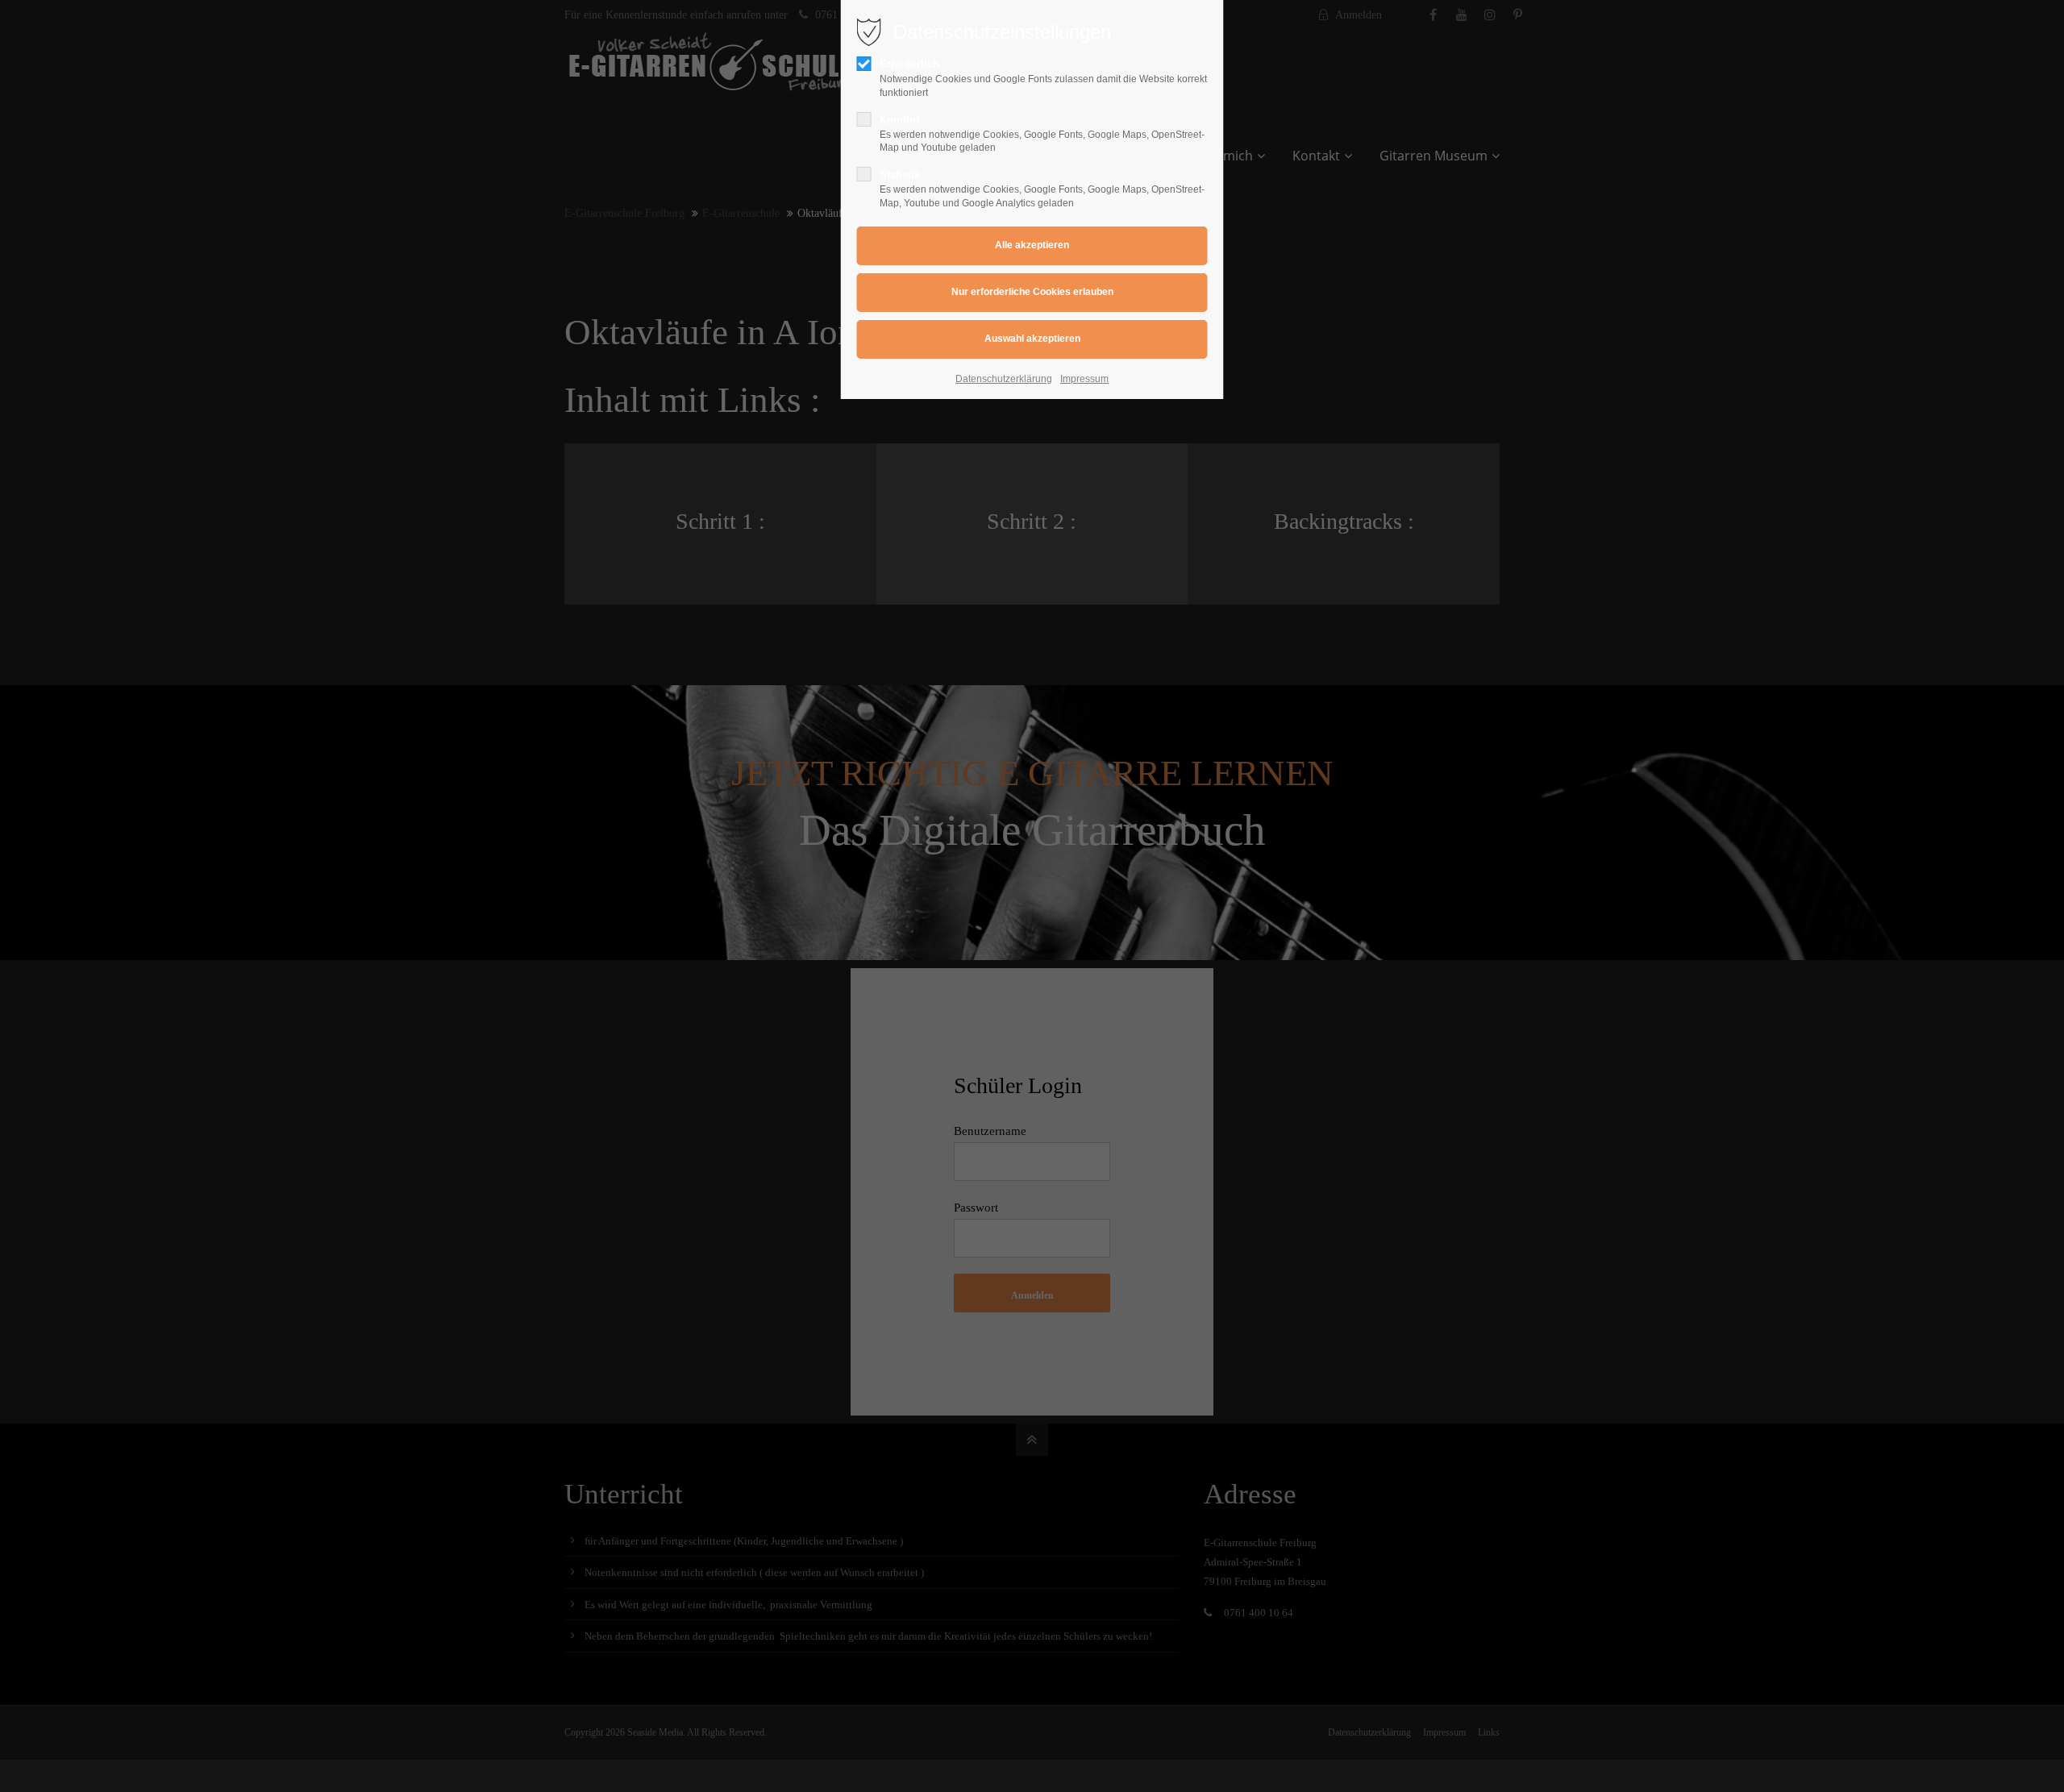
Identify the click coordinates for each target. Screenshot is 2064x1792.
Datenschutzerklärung (1004, 379)
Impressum (1084, 379)
